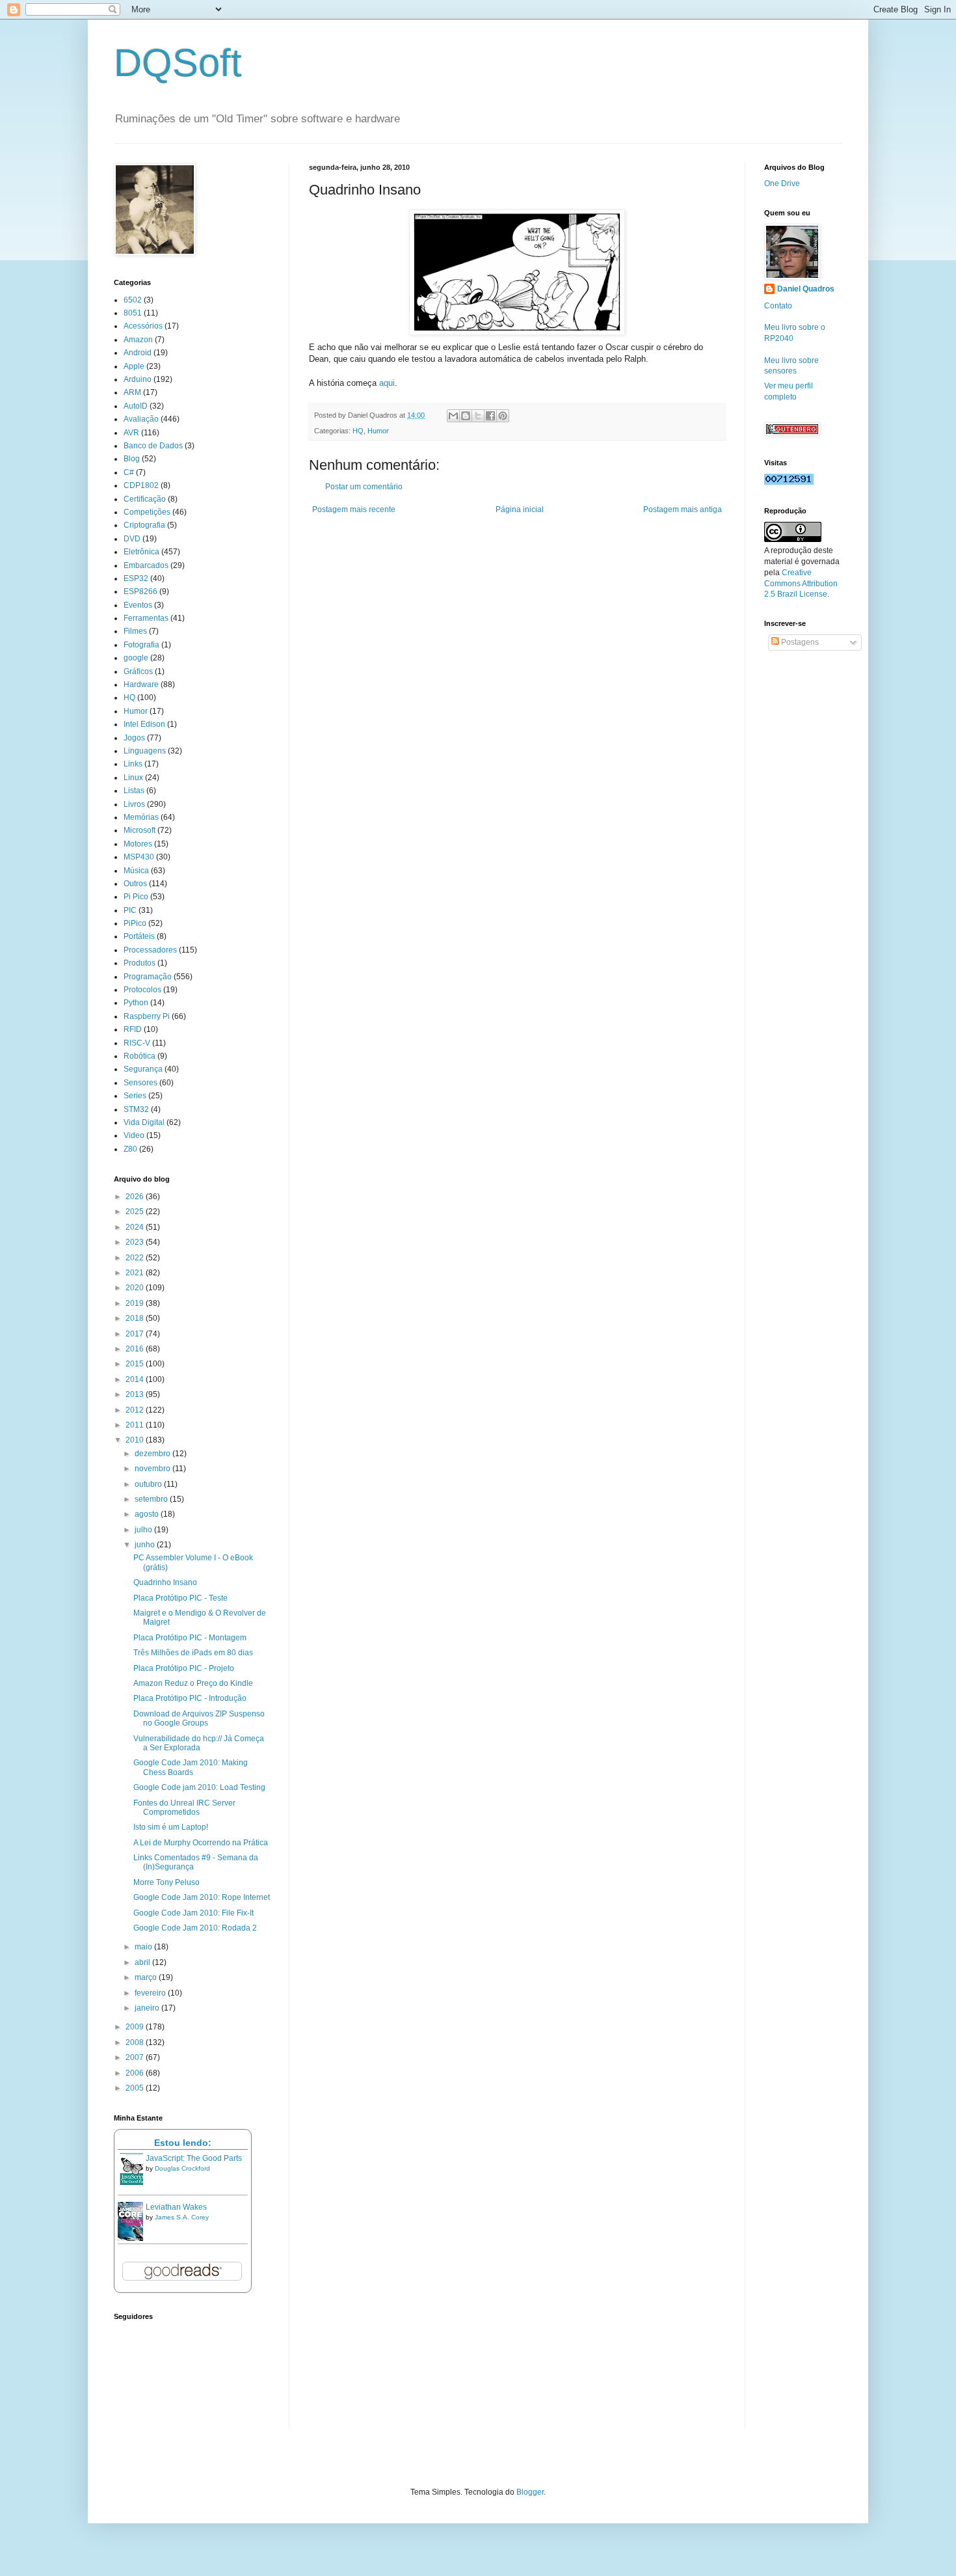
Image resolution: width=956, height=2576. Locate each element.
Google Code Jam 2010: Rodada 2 (195, 1928)
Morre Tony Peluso (166, 1882)
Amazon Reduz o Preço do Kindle (193, 1683)
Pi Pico (136, 897)
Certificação (145, 499)
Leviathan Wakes (176, 2207)
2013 (136, 1394)
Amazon (138, 340)
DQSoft (178, 63)
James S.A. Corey (182, 2217)
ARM (132, 392)
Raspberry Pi (147, 1016)
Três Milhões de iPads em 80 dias (193, 1653)
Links (133, 764)
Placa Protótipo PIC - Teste (180, 1598)
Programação (148, 977)
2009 (136, 2027)
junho (146, 1545)
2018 (136, 1318)
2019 (136, 1303)
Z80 (130, 1149)
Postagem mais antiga (683, 509)
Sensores (140, 1083)
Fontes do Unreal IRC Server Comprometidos (184, 1808)
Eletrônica (141, 552)
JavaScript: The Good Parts (194, 2158)
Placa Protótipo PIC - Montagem (190, 1638)
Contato (778, 306)
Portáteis (139, 936)
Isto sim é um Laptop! (171, 1827)
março (147, 1977)
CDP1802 (141, 485)
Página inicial (520, 509)
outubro (149, 1484)
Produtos (139, 963)
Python (136, 1003)
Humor (378, 431)
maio (144, 1947)
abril (143, 1962)
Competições (147, 512)
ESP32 (136, 578)
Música (136, 871)
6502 (133, 300)
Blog (132, 459)
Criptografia (144, 525)
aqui (387, 383)
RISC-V (137, 1043)
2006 (136, 2073)
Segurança (143, 1069)
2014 (136, 1379)
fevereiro (151, 1993)
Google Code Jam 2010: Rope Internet (202, 1897)
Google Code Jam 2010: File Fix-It (193, 1913)
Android (138, 353)
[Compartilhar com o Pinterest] (503, 416)
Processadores (150, 950)
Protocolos (142, 990)
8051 (133, 313)
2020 (136, 1288)
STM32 (136, 1109)
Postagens (799, 642)
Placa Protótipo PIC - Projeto (184, 1668)
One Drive (782, 183)
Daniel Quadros (806, 289)
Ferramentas (146, 618)
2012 (136, 1410)
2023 (136, 1242)
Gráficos (138, 671)
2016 (136, 1349)
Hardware (141, 685)
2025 (136, 1212)
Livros (134, 804)
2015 (136, 1364)
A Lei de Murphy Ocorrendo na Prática (201, 1843)
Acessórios (143, 326)
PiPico (135, 923)
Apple (134, 366)
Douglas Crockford (182, 2168)
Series (135, 1096)
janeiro (148, 2008)
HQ (358, 431)
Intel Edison (144, 724)
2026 (136, 1197)
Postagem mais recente (354, 509)
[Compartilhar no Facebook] (490, 416)
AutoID (136, 406)
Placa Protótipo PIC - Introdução (190, 1698)
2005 (136, 2088)
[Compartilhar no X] (478, 416)
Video (134, 1135)
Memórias (141, 817)
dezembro (153, 1454)
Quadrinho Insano (165, 1582)
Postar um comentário (364, 487)
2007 (136, 2057)
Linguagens (145, 751)
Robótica (139, 1056)
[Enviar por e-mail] (453, 416)
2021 (136, 1273)
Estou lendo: (183, 2143)
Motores (138, 844)
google (136, 658)
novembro (153, 1469)
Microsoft (139, 830)
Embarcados (146, 565)
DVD (132, 539)
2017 (136, 1334)
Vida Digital (144, 1122)
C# (129, 472)
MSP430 (139, 857)
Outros (135, 884)
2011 (136, 1425)
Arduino (138, 379)
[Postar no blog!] (466, 416)
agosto (148, 1514)
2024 (136, 1227)
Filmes (135, 631)
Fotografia (141, 645)
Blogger (530, 2492)
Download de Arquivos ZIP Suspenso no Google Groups (199, 1718)
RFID (133, 1029)
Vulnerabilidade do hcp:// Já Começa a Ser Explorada (199, 1743)
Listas (134, 791)
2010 (136, 1440)
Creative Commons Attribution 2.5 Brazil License (801, 584)
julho (144, 1530)
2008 (136, 2042)
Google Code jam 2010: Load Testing (199, 1787)
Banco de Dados (153, 446)
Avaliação (141, 419)
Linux (133, 778)
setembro (152, 1499)
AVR (131, 433)
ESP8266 (140, 591)
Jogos (134, 738)
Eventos (138, 605)
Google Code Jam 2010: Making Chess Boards (191, 1767)
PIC (130, 910)
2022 (136, 1258)
